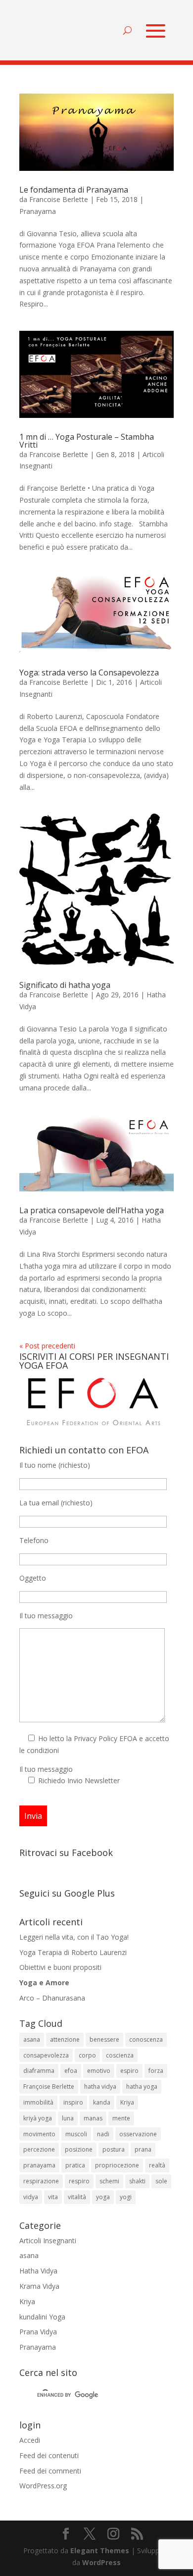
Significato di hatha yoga (65, 985)
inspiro (73, 2102)
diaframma (39, 2071)
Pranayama (38, 211)
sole (161, 2181)
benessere (104, 2039)
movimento (39, 2134)
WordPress (101, 2562)
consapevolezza (46, 2055)
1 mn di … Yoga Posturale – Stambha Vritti (87, 441)
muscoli (76, 2134)
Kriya (127, 2102)
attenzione (65, 2039)
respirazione (41, 2181)
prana (143, 2149)
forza (156, 2071)
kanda (102, 2102)
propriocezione (117, 2165)
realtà (157, 2165)
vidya (31, 2197)
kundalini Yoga (42, 2317)
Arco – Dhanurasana (52, 1998)
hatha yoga (142, 2087)
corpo (87, 2055)
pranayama (39, 2165)
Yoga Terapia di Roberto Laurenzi (73, 1952)
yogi (126, 2197)
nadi (103, 2134)
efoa (71, 2071)
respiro (79, 2181)
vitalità (77, 2197)
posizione (79, 2149)
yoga (103, 2197)
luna (68, 2118)
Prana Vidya (38, 2332)
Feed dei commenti (50, 2471)
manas (93, 2118)
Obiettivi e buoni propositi (60, 1967)
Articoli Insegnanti (48, 2241)
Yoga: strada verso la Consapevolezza (89, 672)
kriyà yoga (38, 2118)
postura (114, 2149)
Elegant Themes (100, 2550)
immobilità (38, 2102)
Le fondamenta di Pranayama (74, 190)
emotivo (99, 2071)
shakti (137, 2181)
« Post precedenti (47, 1346)
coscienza (120, 2055)
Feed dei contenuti (49, 2455)
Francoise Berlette (59, 199)
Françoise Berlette (49, 2087)
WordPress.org (43, 2486)
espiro (129, 2071)
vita (53, 2197)
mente (121, 2118)
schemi (109, 2181)
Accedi (30, 2440)
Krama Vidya (39, 2286)
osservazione (138, 2134)
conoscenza (146, 2039)
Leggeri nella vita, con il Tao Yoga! (74, 1937)
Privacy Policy (96, 1738)
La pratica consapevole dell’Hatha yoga (92, 1210)
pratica (75, 2165)
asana (32, 2039)
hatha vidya (100, 2087)
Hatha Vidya (38, 2271)
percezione (39, 2149)
